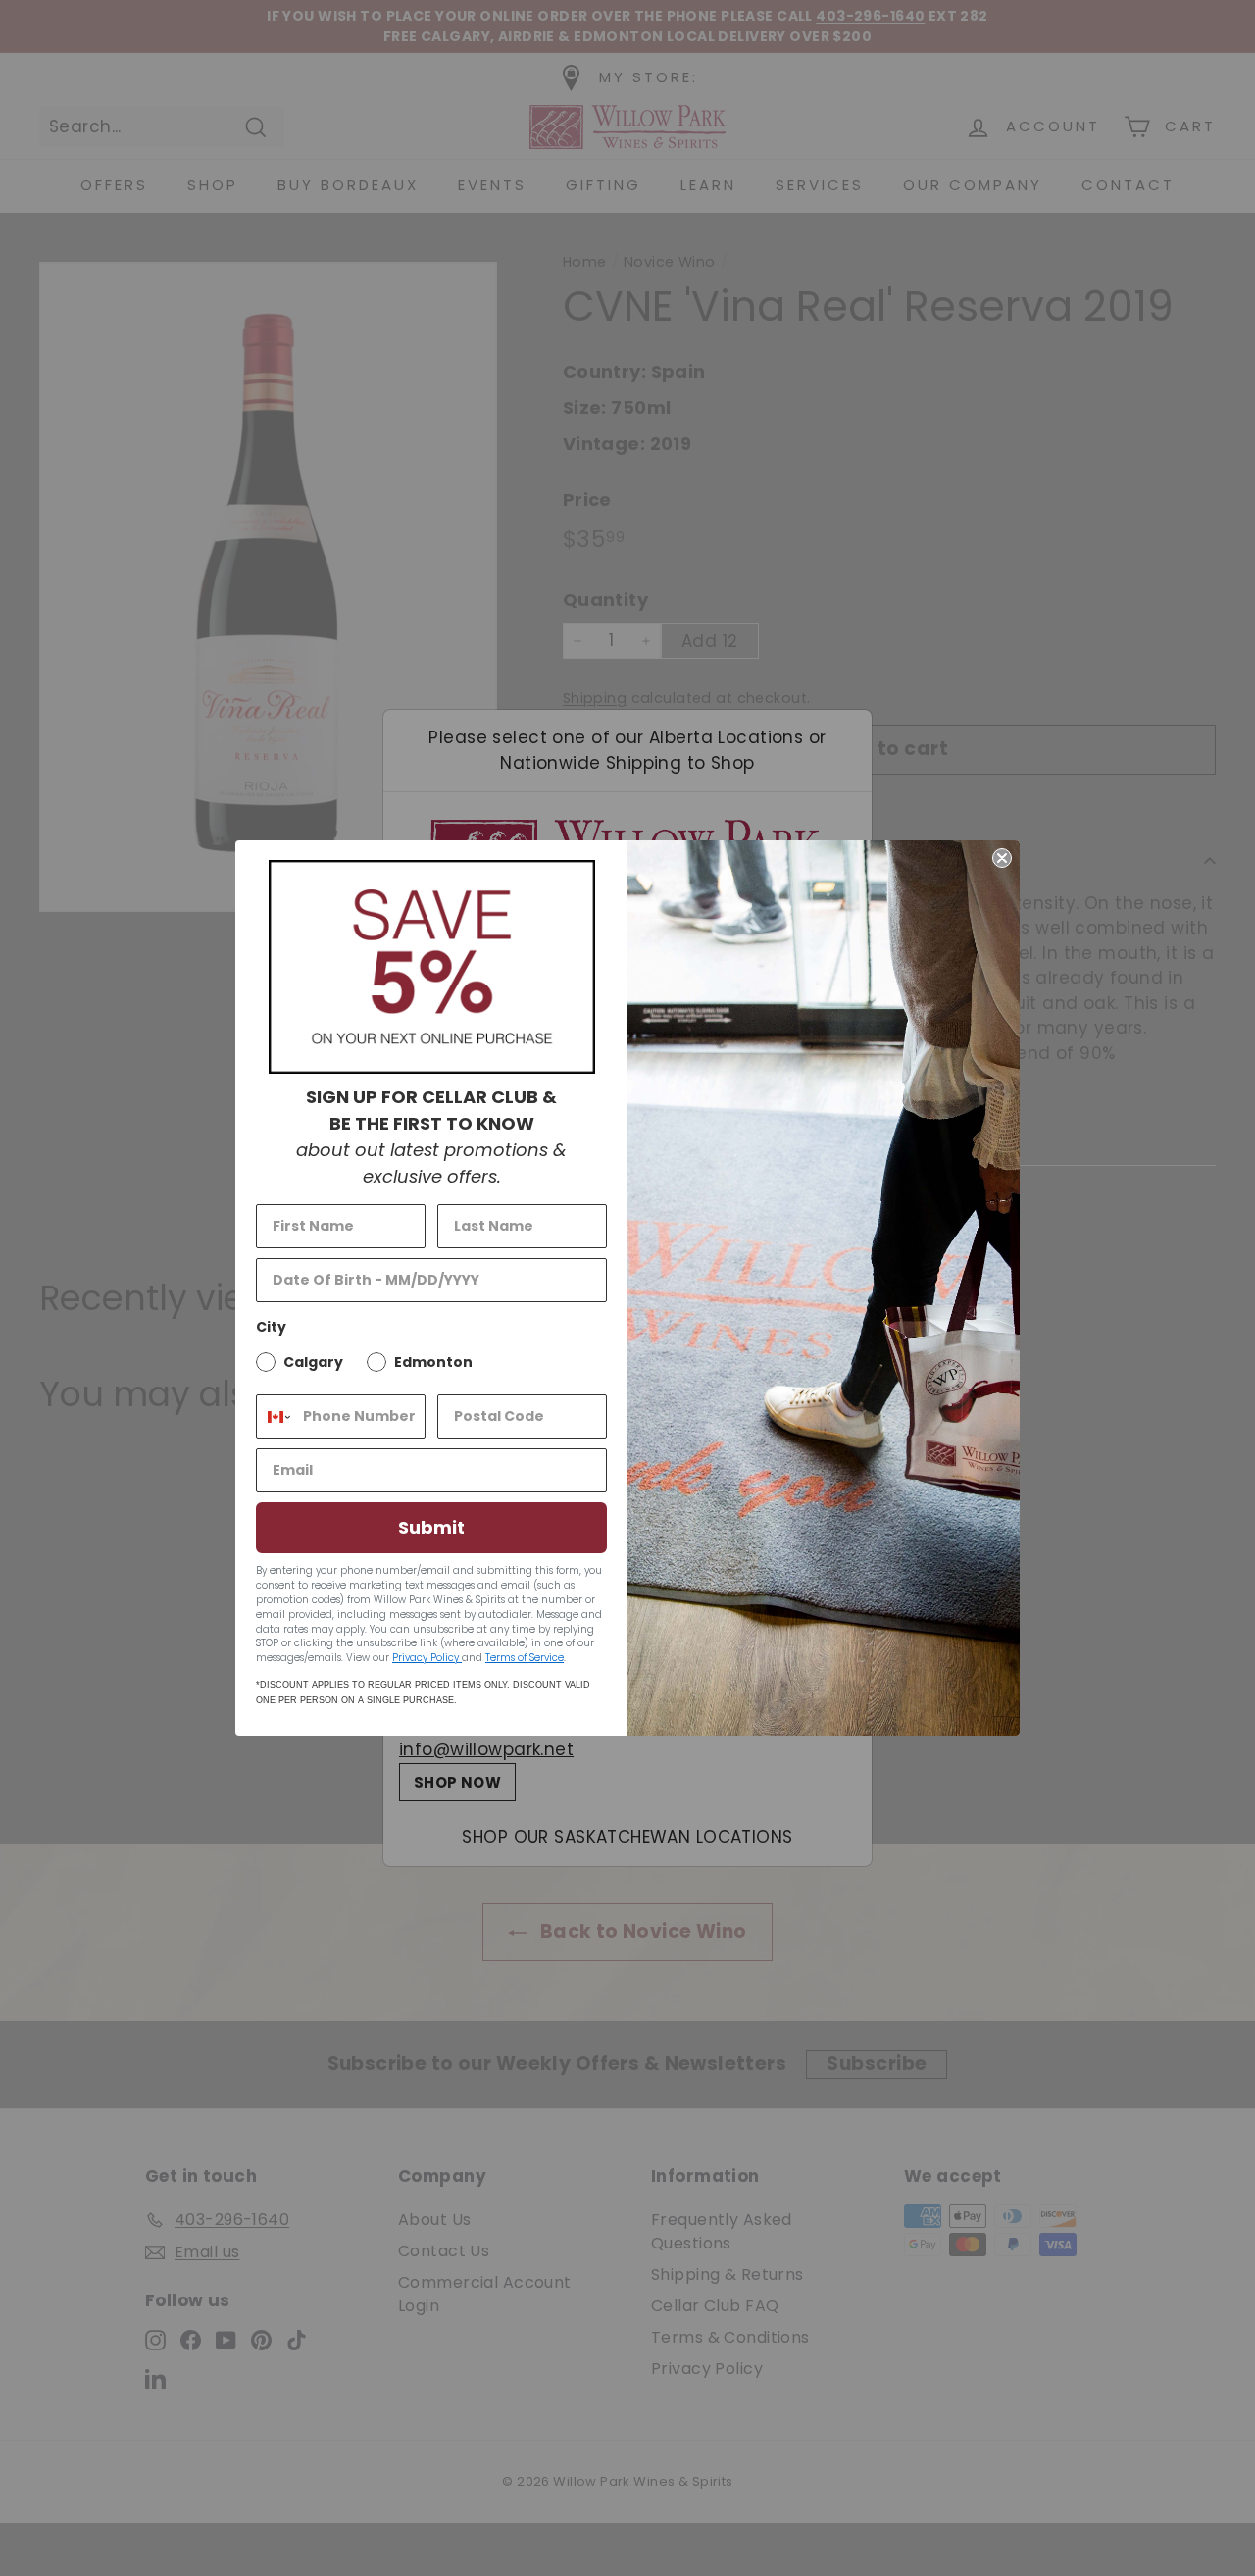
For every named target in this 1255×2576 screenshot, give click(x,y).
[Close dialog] (1002, 858)
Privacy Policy (427, 1658)
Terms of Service (525, 1658)
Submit (431, 1527)
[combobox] (275, 1416)
